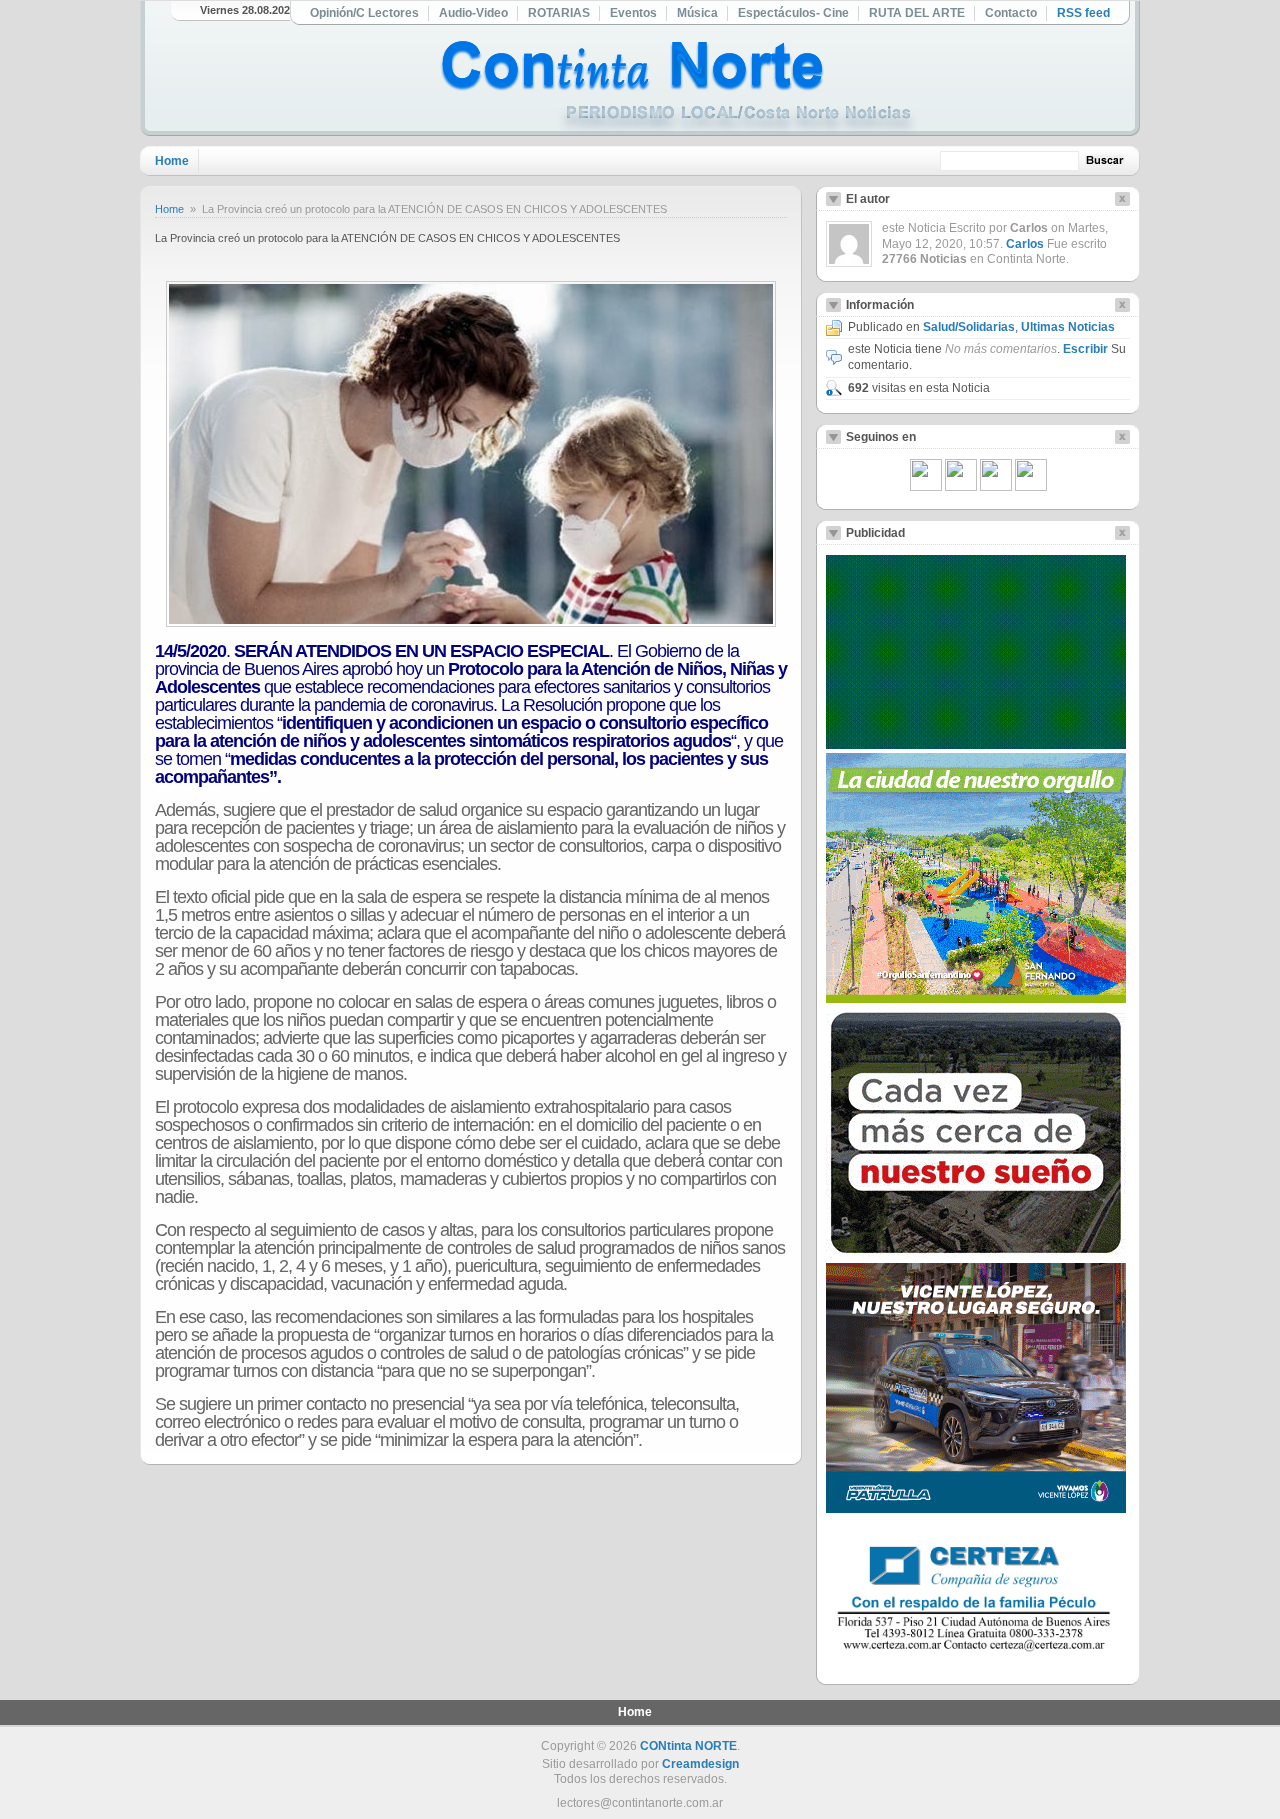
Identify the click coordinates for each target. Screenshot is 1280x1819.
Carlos (1025, 244)
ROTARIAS (559, 13)
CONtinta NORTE (688, 1746)
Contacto (1011, 13)
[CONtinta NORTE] (679, 88)
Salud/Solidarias (969, 327)
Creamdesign (700, 1764)
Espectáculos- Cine (793, 13)
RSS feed (1083, 13)
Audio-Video (473, 13)
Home (172, 161)
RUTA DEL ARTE (917, 13)
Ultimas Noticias (1068, 327)
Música (697, 13)
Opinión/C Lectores (364, 13)
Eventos (633, 13)
